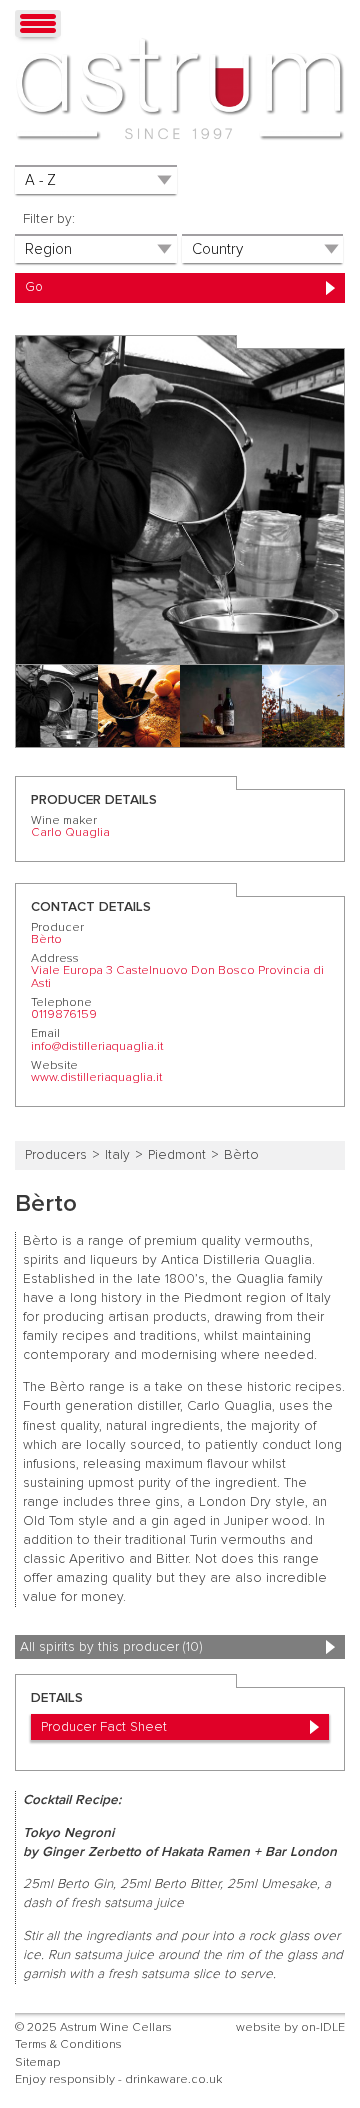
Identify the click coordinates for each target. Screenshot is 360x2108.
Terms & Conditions (68, 2044)
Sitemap (37, 2062)
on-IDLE (323, 2027)
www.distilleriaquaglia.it (96, 1077)
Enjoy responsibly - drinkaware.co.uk (118, 2079)
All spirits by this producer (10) (111, 1647)
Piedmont (177, 1155)
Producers (56, 1155)
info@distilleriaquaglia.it (97, 1046)
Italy (117, 1155)
